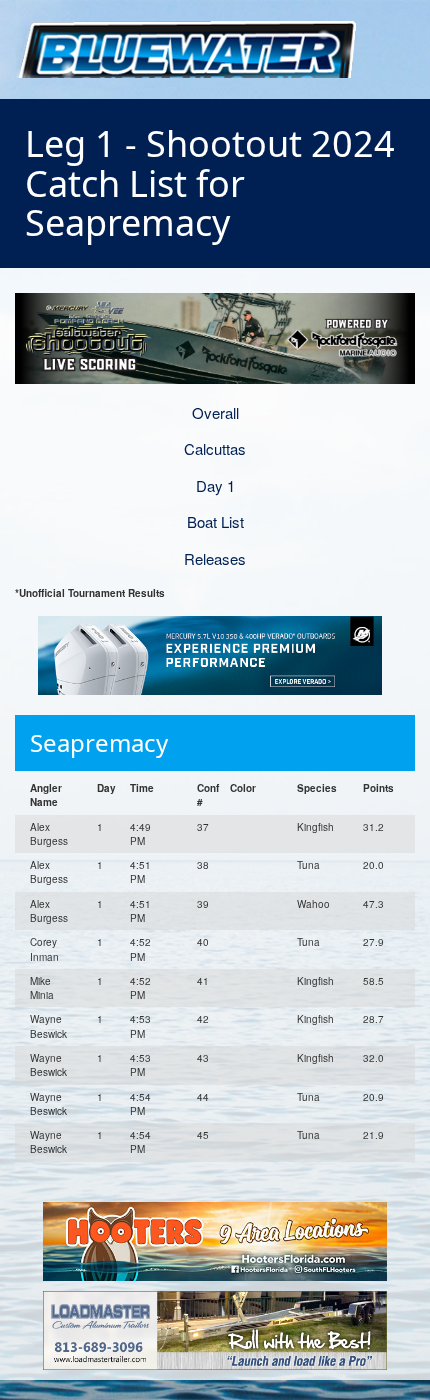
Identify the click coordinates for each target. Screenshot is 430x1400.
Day (106, 788)
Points (378, 788)
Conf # (208, 795)
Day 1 (215, 485)
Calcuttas (215, 448)
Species (317, 788)
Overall (215, 412)
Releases (215, 558)
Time (142, 788)
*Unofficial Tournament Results (90, 593)
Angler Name (46, 795)
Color (243, 788)
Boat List (215, 521)
